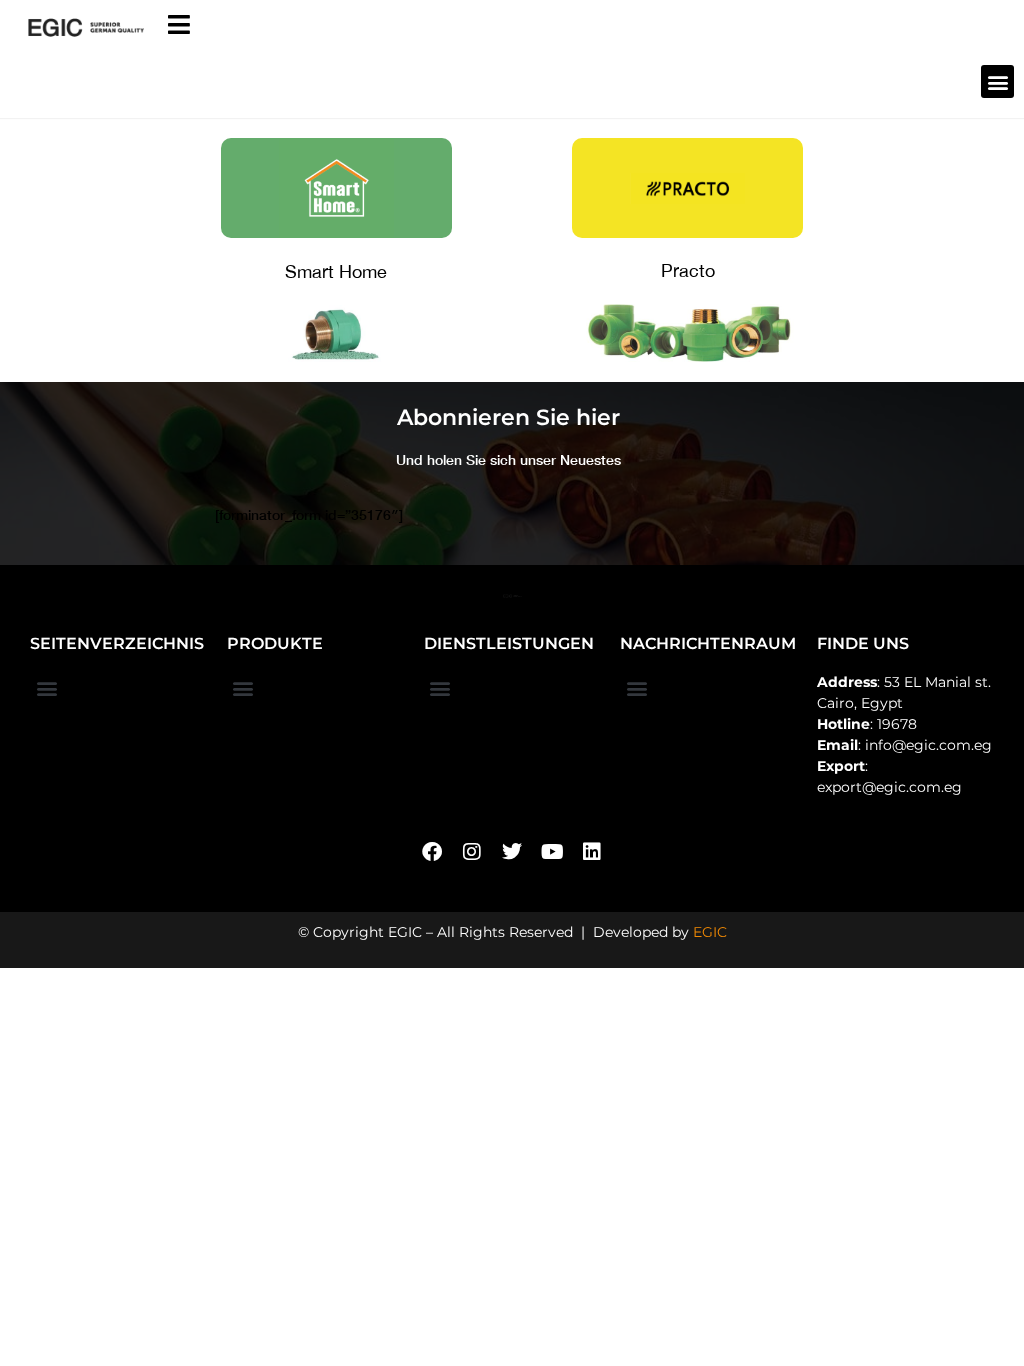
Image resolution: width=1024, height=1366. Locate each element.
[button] (997, 81)
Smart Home (336, 271)
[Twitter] (512, 852)
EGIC (710, 932)
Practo (688, 270)
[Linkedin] (592, 852)
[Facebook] (432, 852)
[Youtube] (552, 852)
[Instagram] (472, 852)
